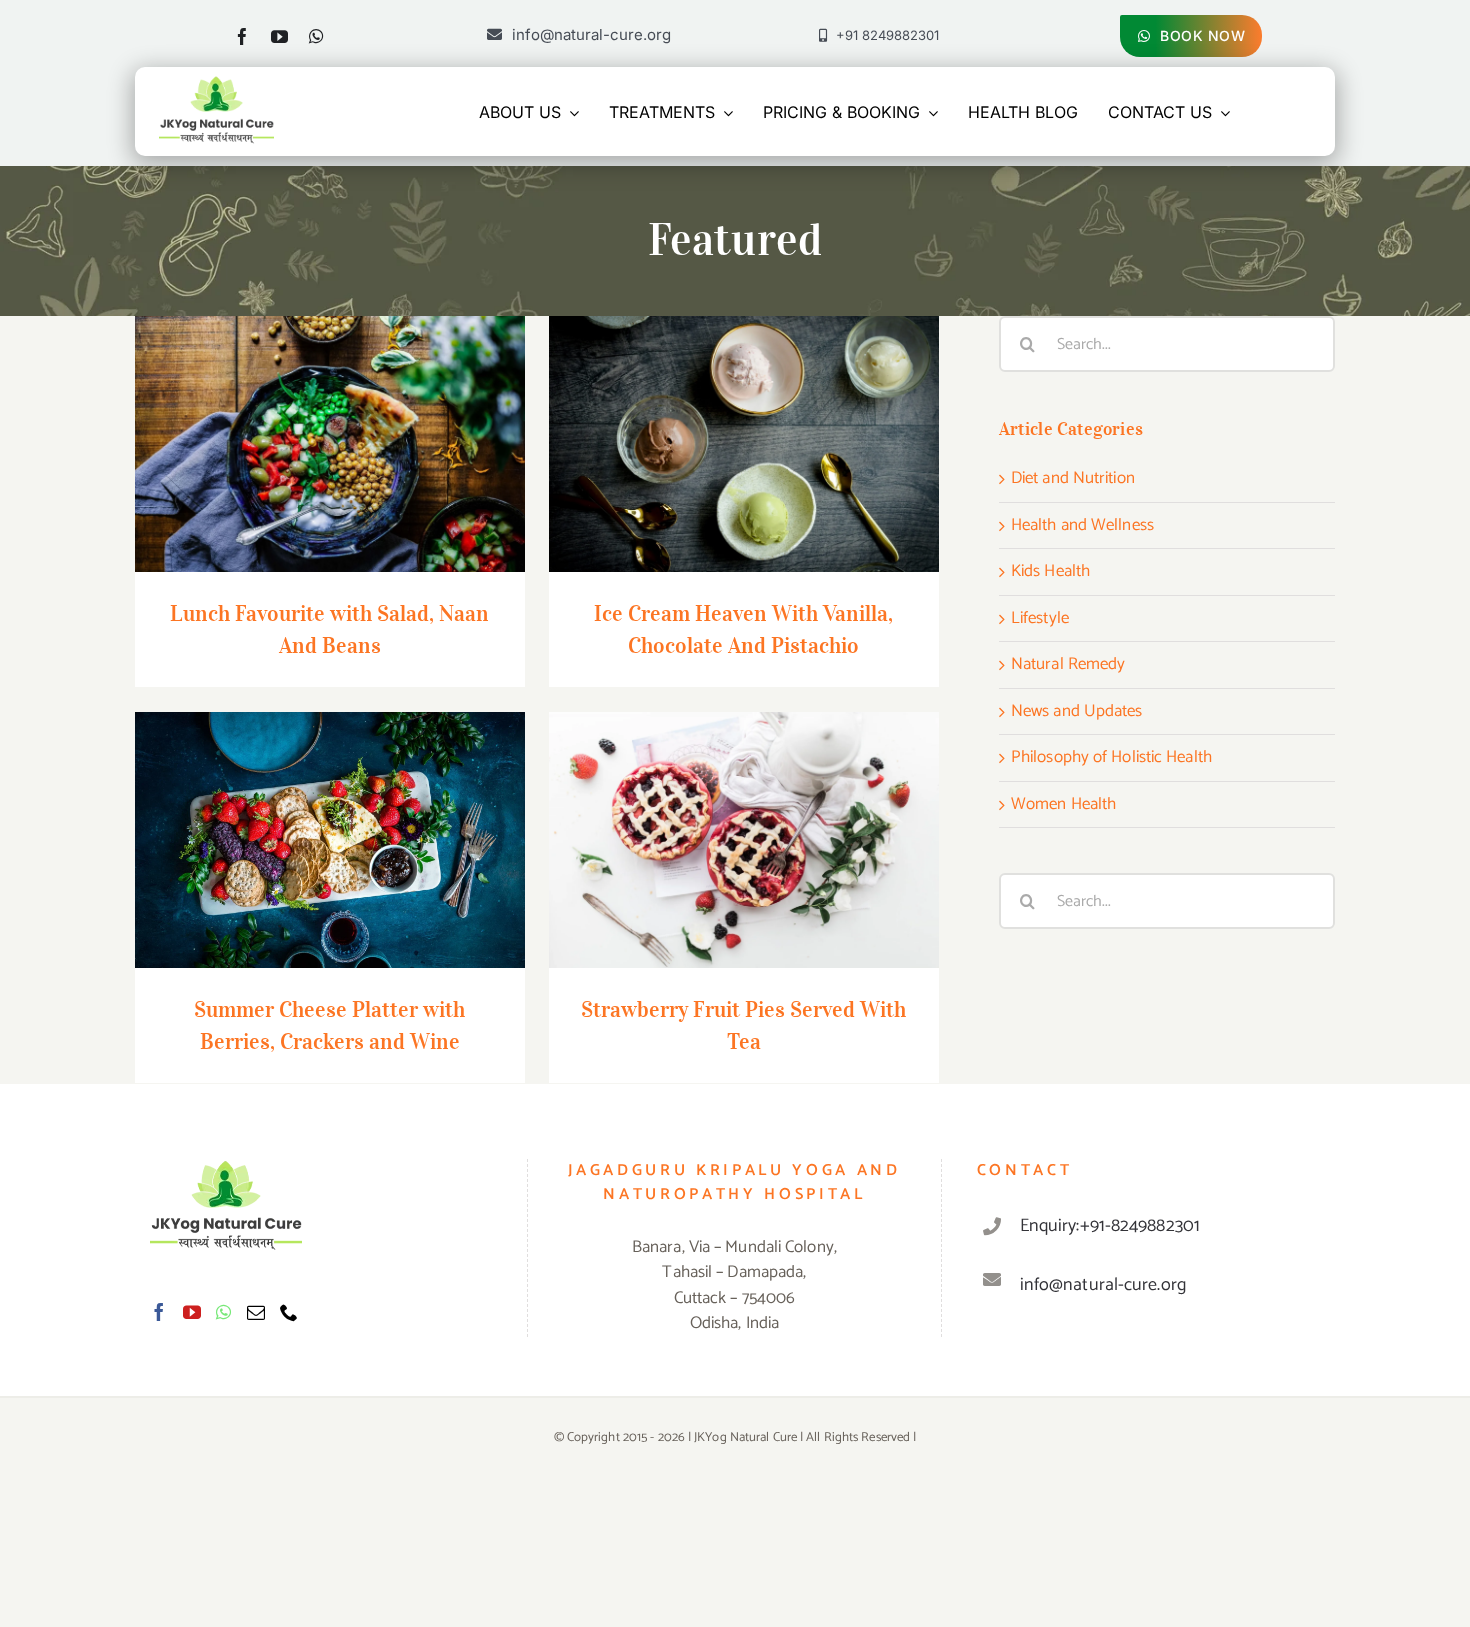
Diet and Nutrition (1073, 479)
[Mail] (256, 1312)
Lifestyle (1040, 619)
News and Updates (1077, 712)
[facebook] (242, 36)
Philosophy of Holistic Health (1111, 758)
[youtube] (279, 36)
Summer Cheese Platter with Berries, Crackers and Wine (329, 808)
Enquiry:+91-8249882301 (1110, 1226)
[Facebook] (159, 1312)
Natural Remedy (1068, 665)
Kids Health (1050, 572)
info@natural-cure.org (1103, 1285)
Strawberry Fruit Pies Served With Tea (743, 821)
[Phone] (289, 1312)
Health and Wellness (1082, 526)
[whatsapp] (316, 36)
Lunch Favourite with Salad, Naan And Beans (329, 412)
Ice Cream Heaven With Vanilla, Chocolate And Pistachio (743, 412)
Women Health (1063, 805)
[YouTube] (192, 1312)
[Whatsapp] (223, 1312)
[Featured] (330, 444)
